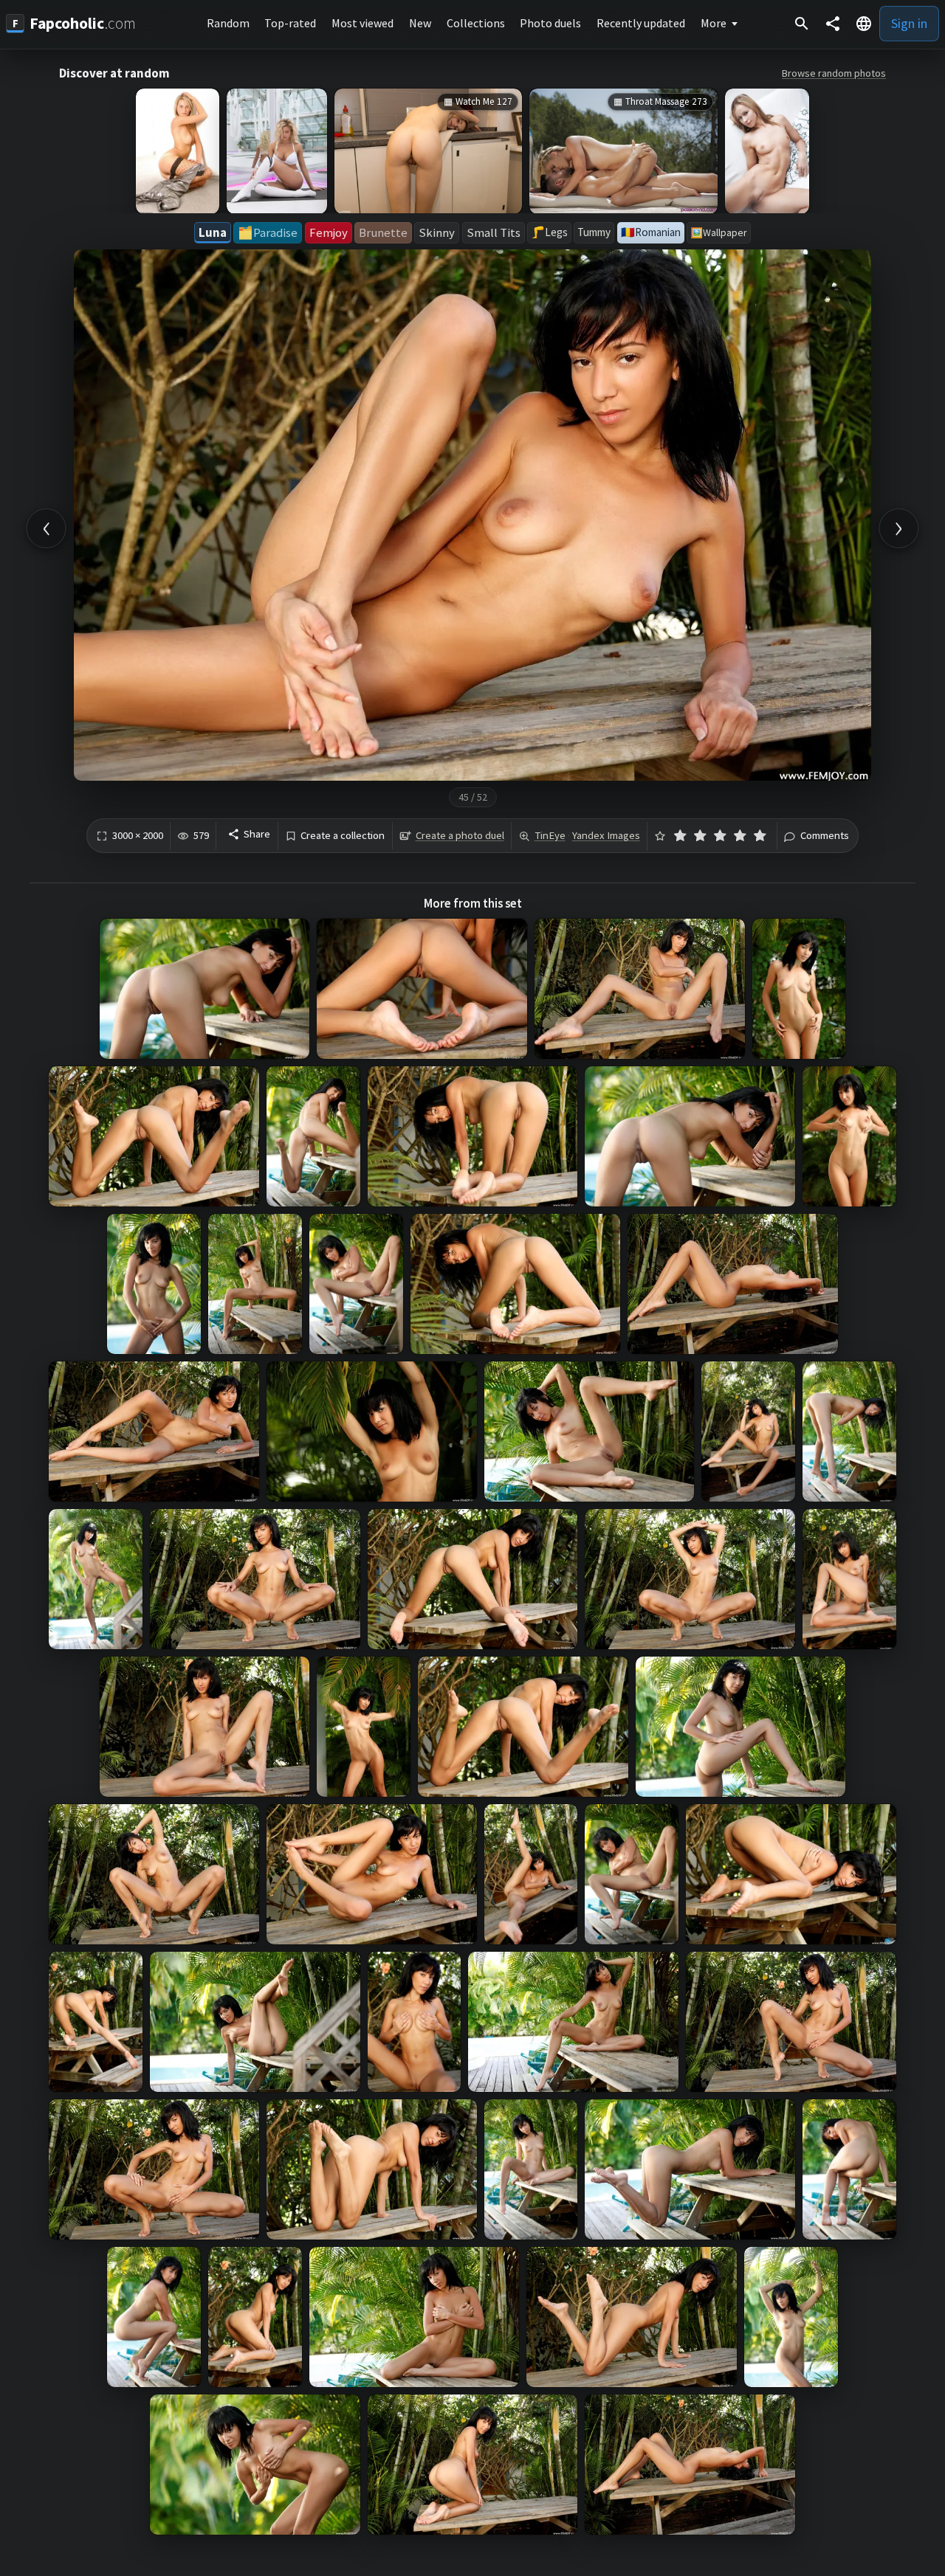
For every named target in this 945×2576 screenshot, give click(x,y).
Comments (825, 836)
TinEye (550, 835)
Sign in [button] (909, 23)
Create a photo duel (460, 835)
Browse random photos (834, 73)
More (714, 23)
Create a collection (343, 836)
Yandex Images (606, 835)
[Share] (833, 24)
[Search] (802, 24)
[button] (864, 24)
